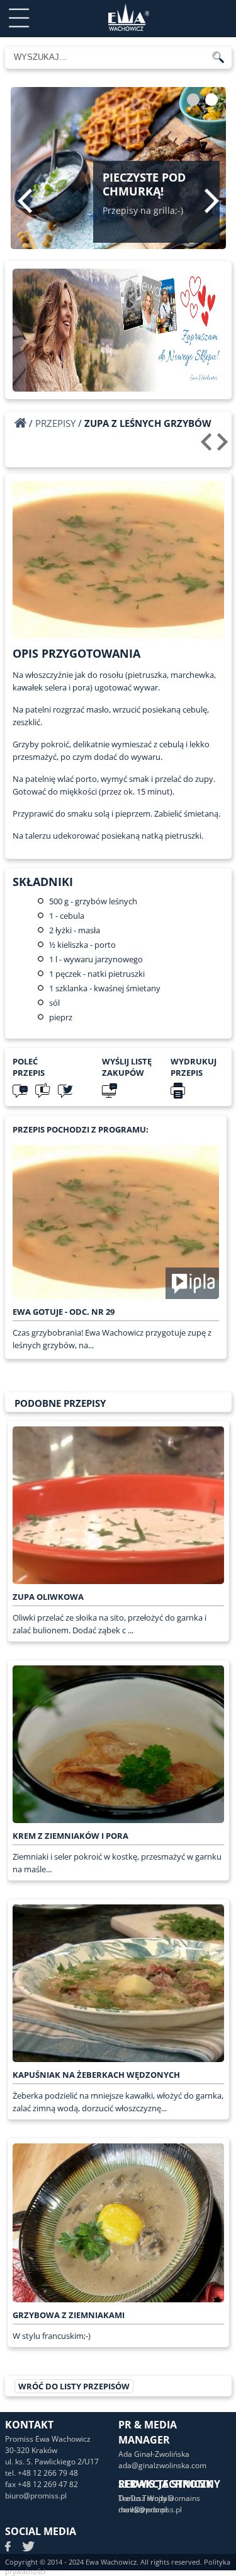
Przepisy (55, 423)
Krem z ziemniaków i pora (70, 1836)
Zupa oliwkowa (48, 1597)
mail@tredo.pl (143, 2509)
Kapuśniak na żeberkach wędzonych (96, 2075)
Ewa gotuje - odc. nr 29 (64, 1312)
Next (212, 201)
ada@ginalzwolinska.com (162, 2465)
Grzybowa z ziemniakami (69, 2315)
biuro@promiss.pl (36, 2496)
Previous (25, 201)
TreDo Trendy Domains (159, 2498)
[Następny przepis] (224, 446)
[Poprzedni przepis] (208, 446)
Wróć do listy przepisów (74, 2386)
